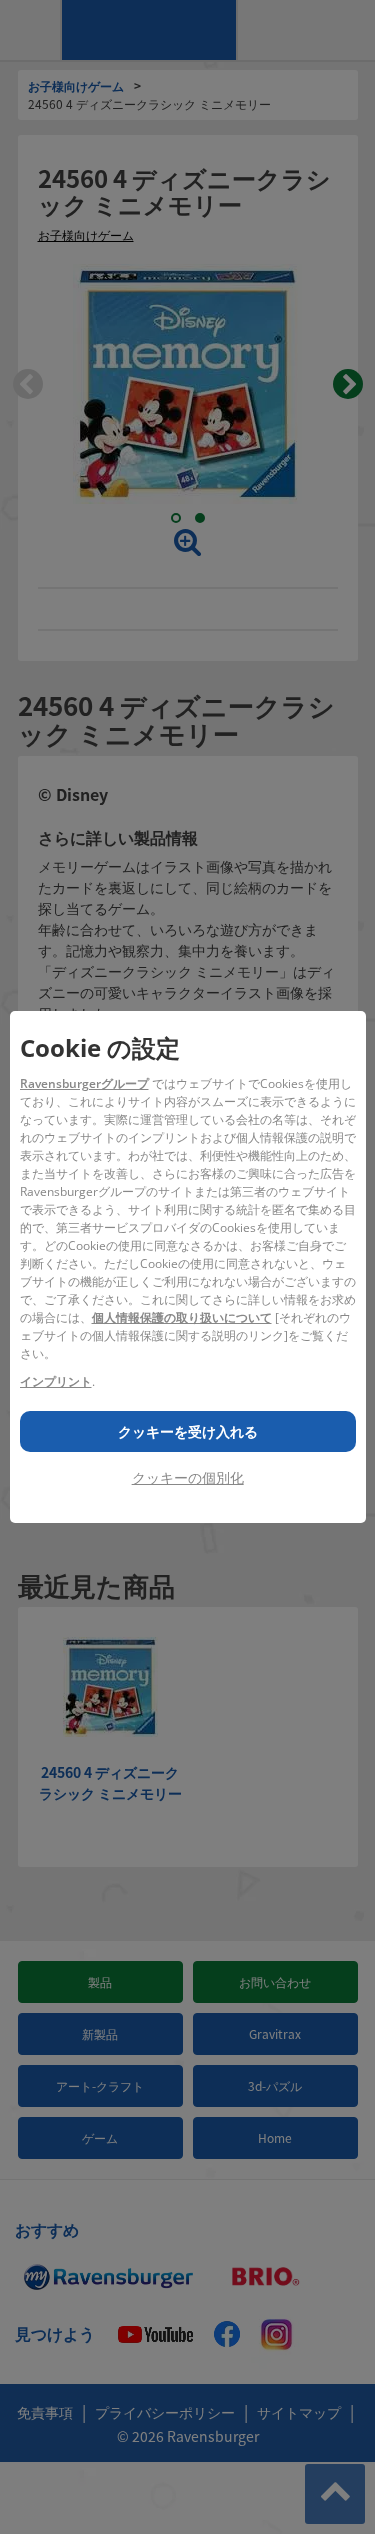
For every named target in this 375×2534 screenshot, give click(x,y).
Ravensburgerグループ (84, 1083)
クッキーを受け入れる (188, 1431)
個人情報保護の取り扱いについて (182, 1317)
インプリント (56, 1381)
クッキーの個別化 (188, 1477)
